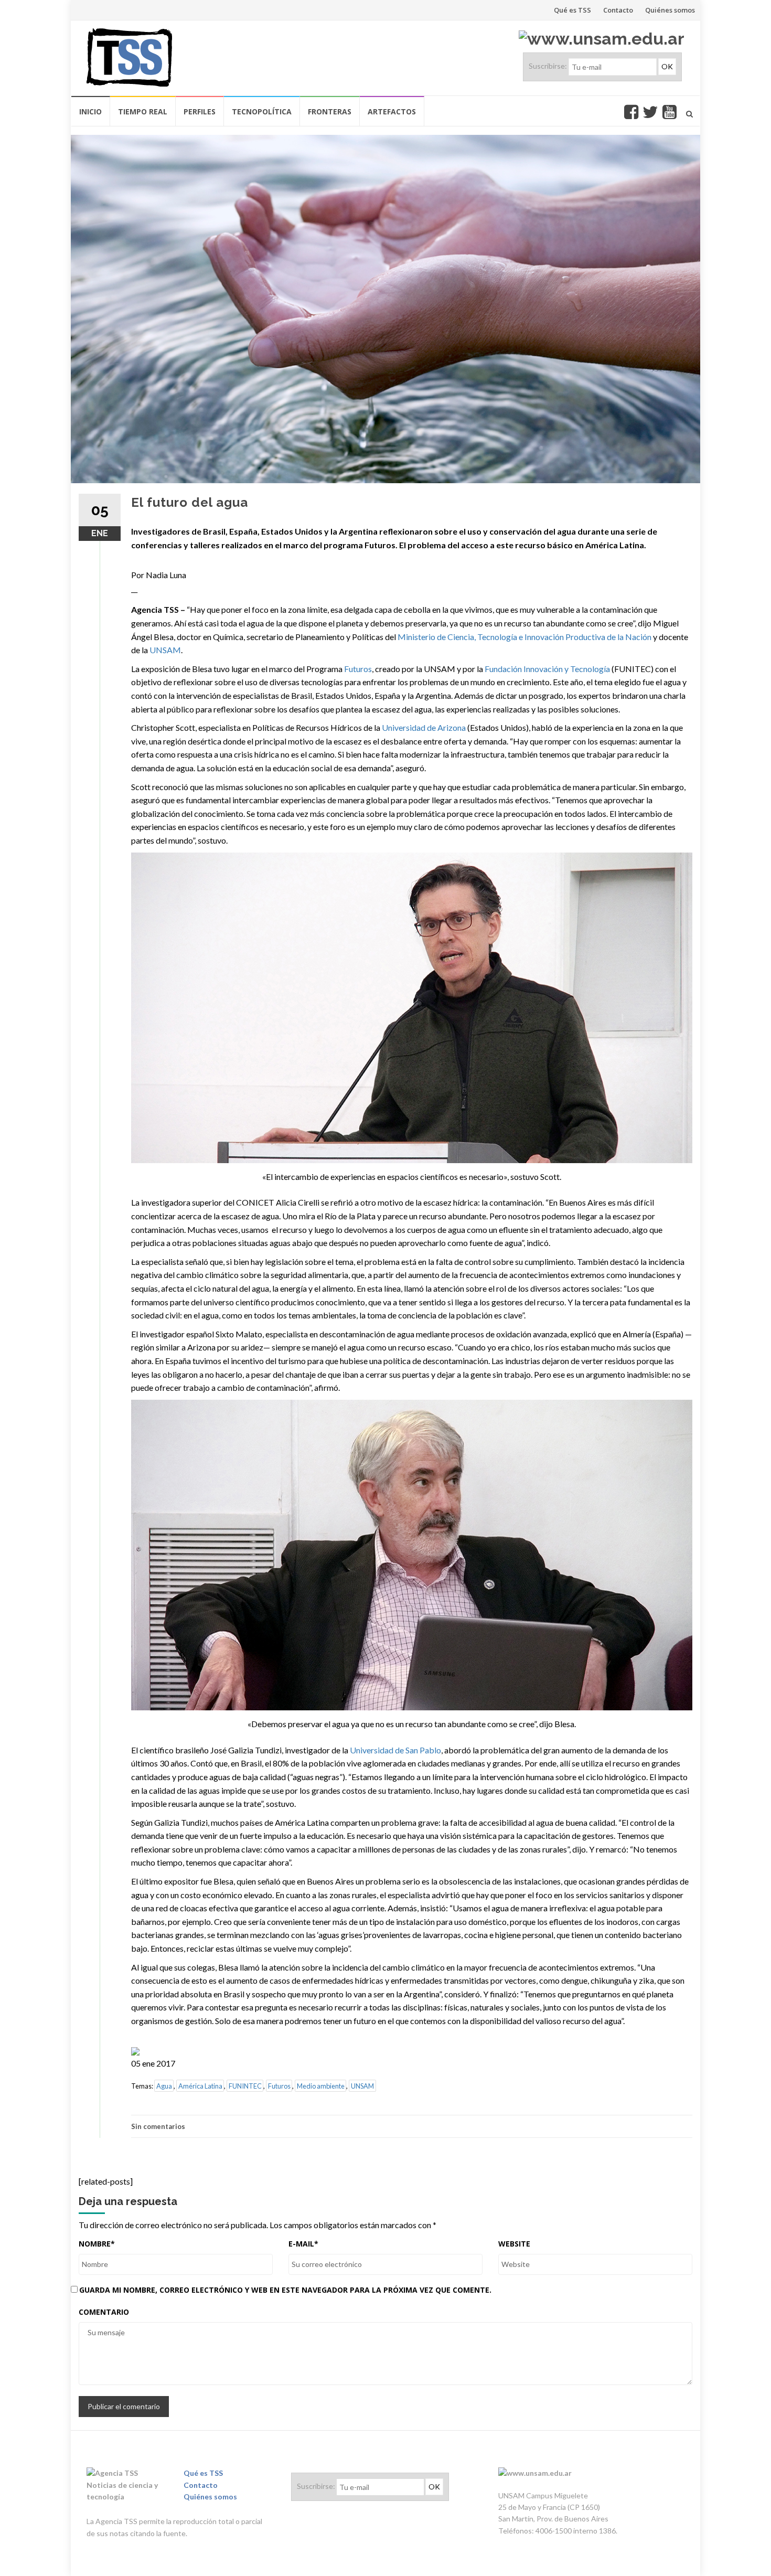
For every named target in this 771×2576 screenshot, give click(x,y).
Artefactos (392, 111)
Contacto (618, 10)
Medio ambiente (321, 2086)
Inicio (90, 111)
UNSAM (165, 650)
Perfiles (200, 111)
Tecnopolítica (262, 111)
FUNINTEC (245, 2086)
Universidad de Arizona (424, 727)
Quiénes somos (670, 10)
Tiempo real (143, 111)
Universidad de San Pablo (395, 1750)
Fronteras (330, 111)
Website (514, 2244)
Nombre (97, 2244)
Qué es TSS (572, 10)
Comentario (104, 2312)
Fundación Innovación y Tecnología (547, 669)
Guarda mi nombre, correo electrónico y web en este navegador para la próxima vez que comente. (285, 2290)
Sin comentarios (158, 2126)
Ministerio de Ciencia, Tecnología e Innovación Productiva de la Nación (524, 637)
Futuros (358, 669)
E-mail (303, 2244)
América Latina (200, 2086)
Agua (164, 2086)
